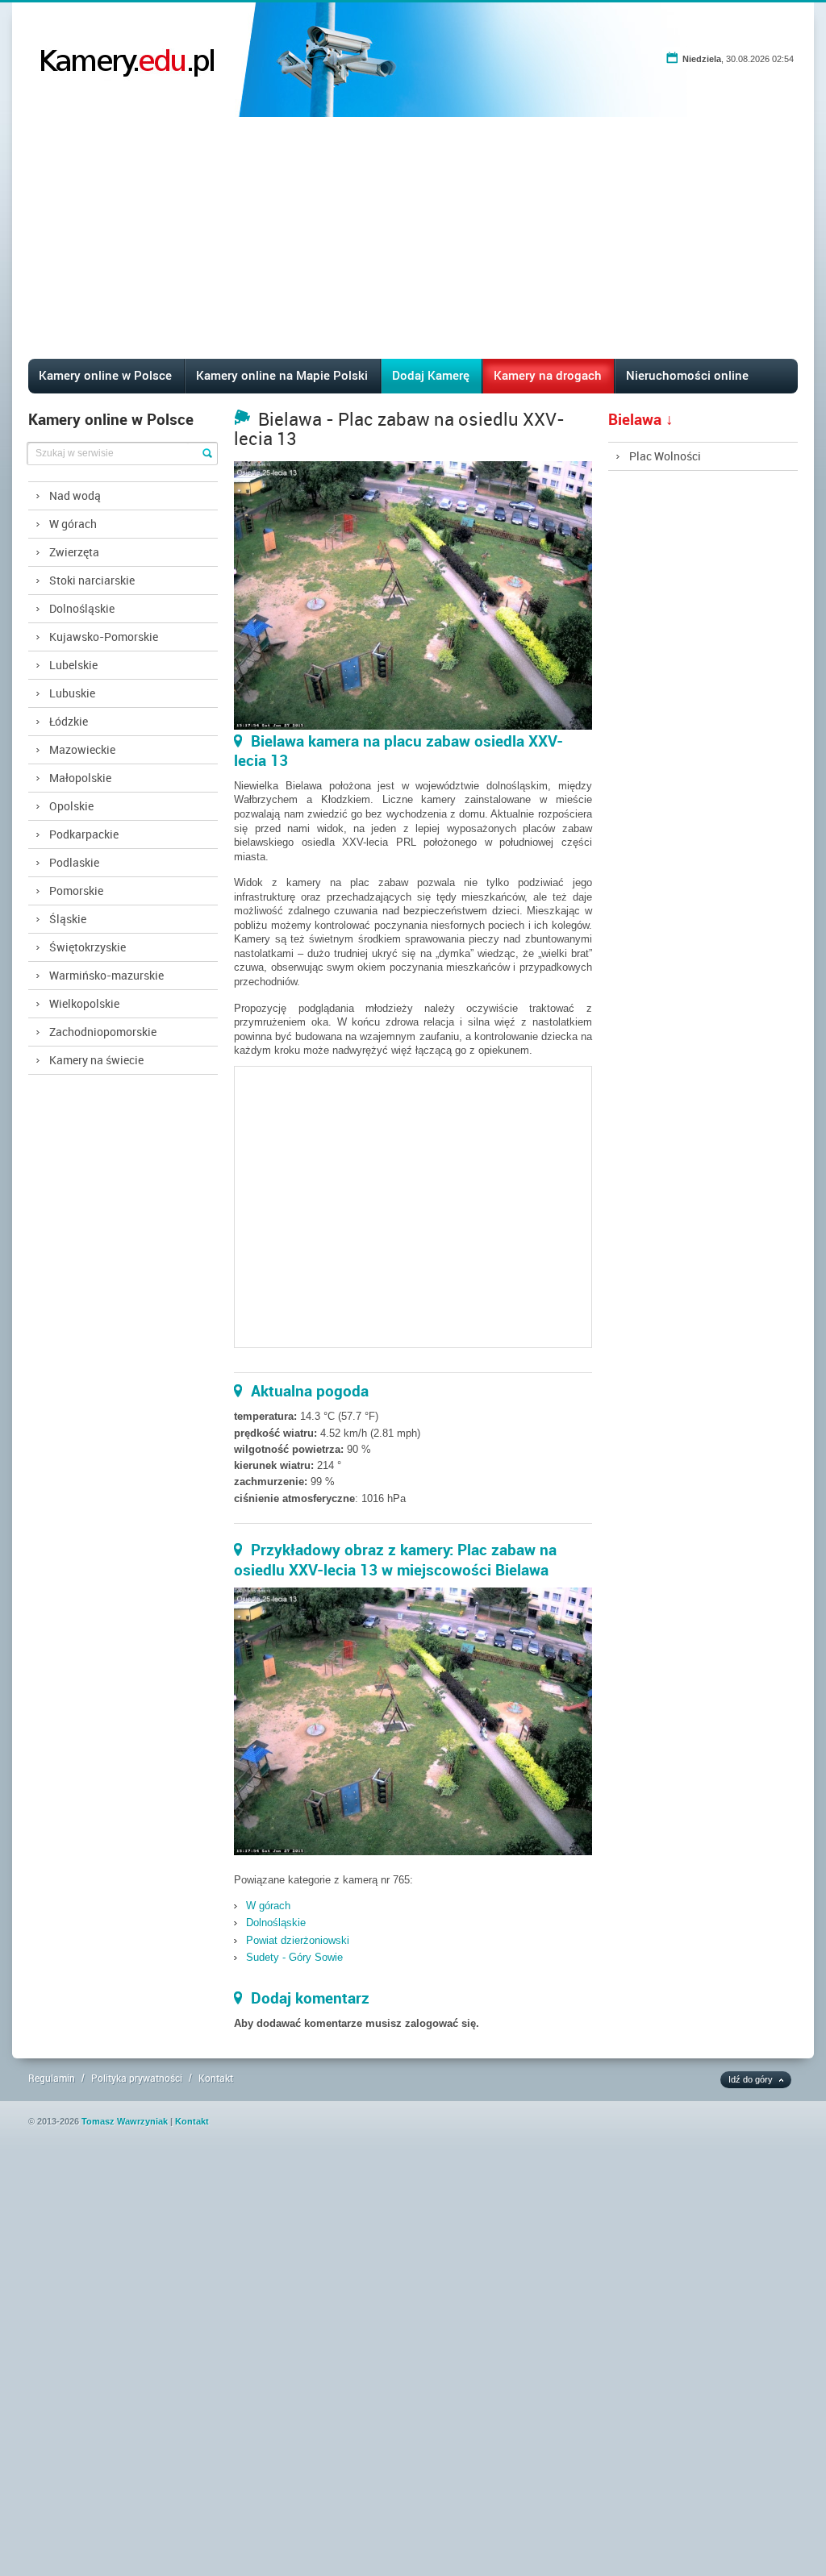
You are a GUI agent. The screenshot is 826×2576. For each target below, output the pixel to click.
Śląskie (68, 919)
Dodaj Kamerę (431, 375)
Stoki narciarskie (92, 580)
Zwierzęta (74, 552)
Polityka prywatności (137, 2078)
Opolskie (71, 806)
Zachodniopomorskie (103, 1032)
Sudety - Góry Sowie (294, 1957)
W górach (73, 524)
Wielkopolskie (84, 1003)
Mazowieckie (82, 749)
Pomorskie (76, 891)
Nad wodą (75, 495)
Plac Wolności (665, 456)
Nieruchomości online (687, 375)
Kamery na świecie (96, 1060)
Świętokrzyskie (88, 947)
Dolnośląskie (82, 608)
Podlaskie (74, 862)
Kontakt (216, 2078)
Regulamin (52, 2078)
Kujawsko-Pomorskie (104, 637)
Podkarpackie (84, 834)
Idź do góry (751, 2079)
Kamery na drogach (548, 375)
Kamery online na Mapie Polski (282, 375)
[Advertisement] (413, 238)
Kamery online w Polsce (105, 375)
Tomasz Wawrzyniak (125, 2121)
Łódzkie (69, 721)
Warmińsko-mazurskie (106, 975)
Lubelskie (73, 665)
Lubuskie (72, 693)
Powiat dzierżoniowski (298, 1940)
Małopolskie (80, 778)
